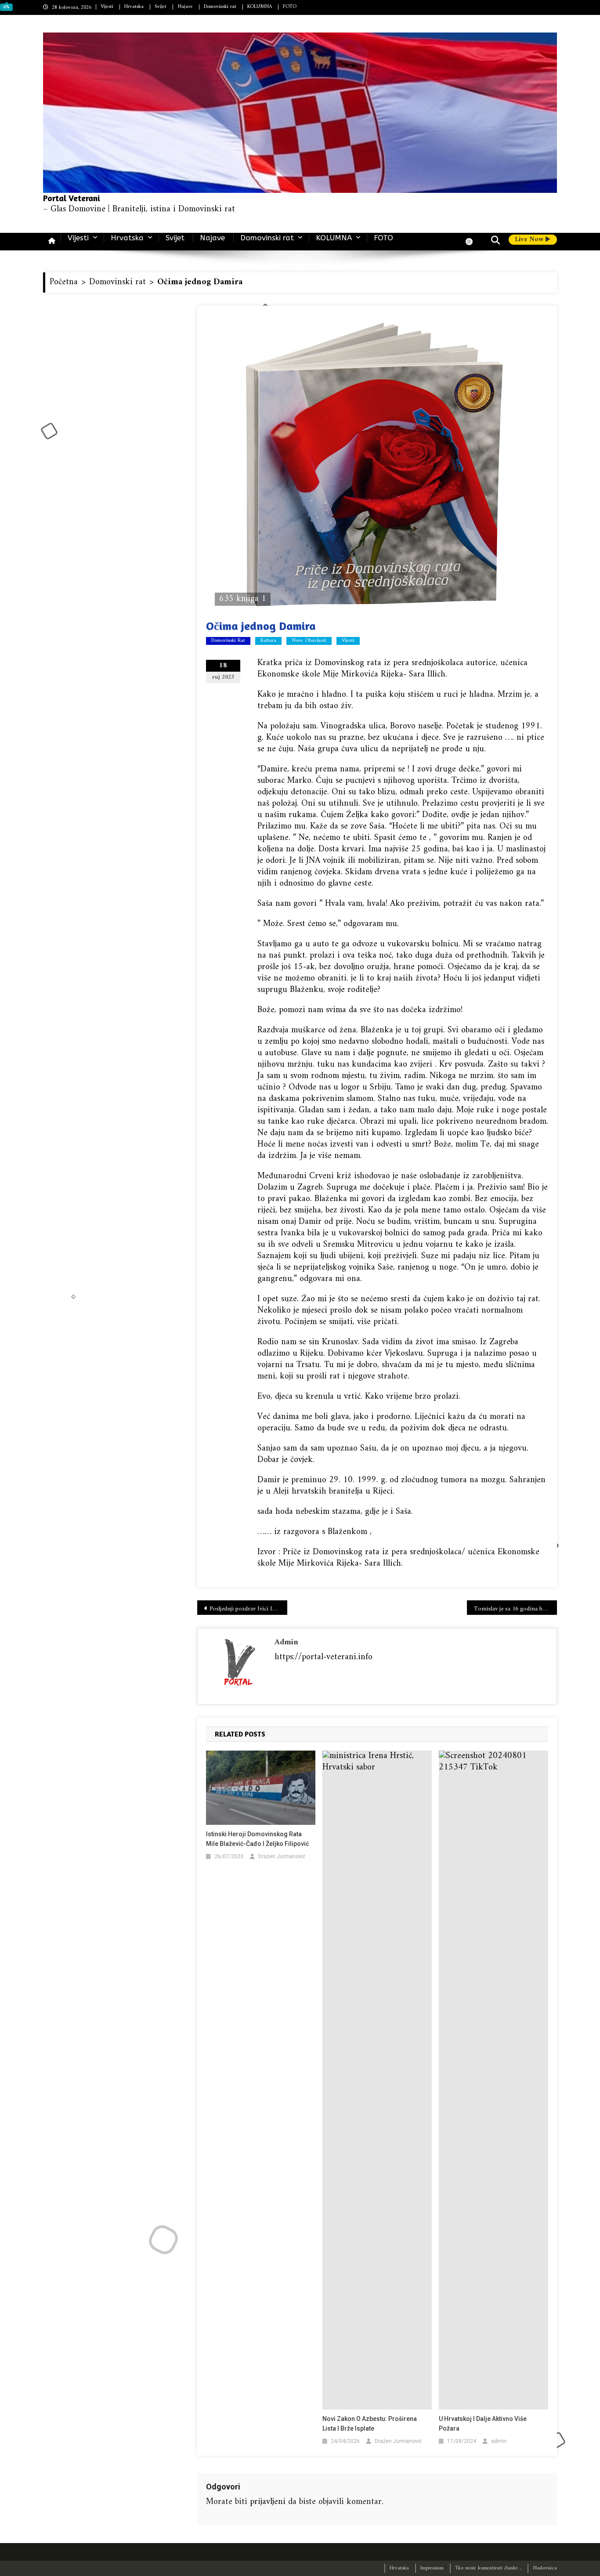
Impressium (432, 2568)
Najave (185, 7)
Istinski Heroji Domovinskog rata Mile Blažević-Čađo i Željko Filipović (257, 1839)
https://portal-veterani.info (323, 1657)
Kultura (268, 641)
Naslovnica (545, 2568)
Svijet (161, 7)
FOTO (290, 7)
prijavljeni (268, 2502)
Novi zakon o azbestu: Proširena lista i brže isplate (370, 2424)
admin (286, 1642)
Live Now (530, 240)
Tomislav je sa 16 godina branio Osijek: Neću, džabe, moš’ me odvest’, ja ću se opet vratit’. (515, 1609)
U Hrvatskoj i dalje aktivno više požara (483, 2424)
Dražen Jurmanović (282, 1856)
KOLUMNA (260, 7)
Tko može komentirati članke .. (488, 2568)
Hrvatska (134, 7)
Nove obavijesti (309, 641)
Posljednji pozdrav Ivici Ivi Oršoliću (248, 1609)
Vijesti (107, 7)
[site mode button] (473, 242)
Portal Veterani (72, 198)
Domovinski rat (220, 7)
